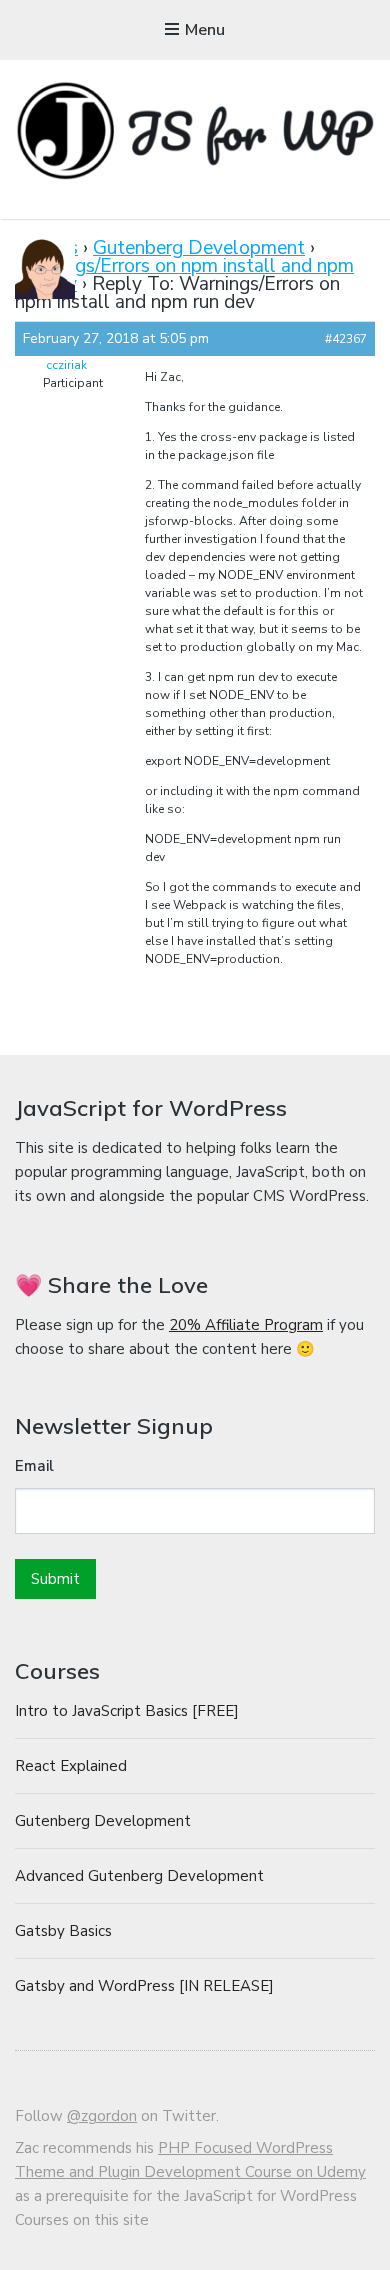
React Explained (71, 1766)
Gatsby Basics (63, 1931)
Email (34, 1466)
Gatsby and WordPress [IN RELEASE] (144, 1986)
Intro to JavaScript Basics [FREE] (127, 1711)
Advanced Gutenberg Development (139, 1876)
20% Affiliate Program (246, 1325)
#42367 (346, 339)
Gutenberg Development (199, 248)
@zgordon (102, 2116)
